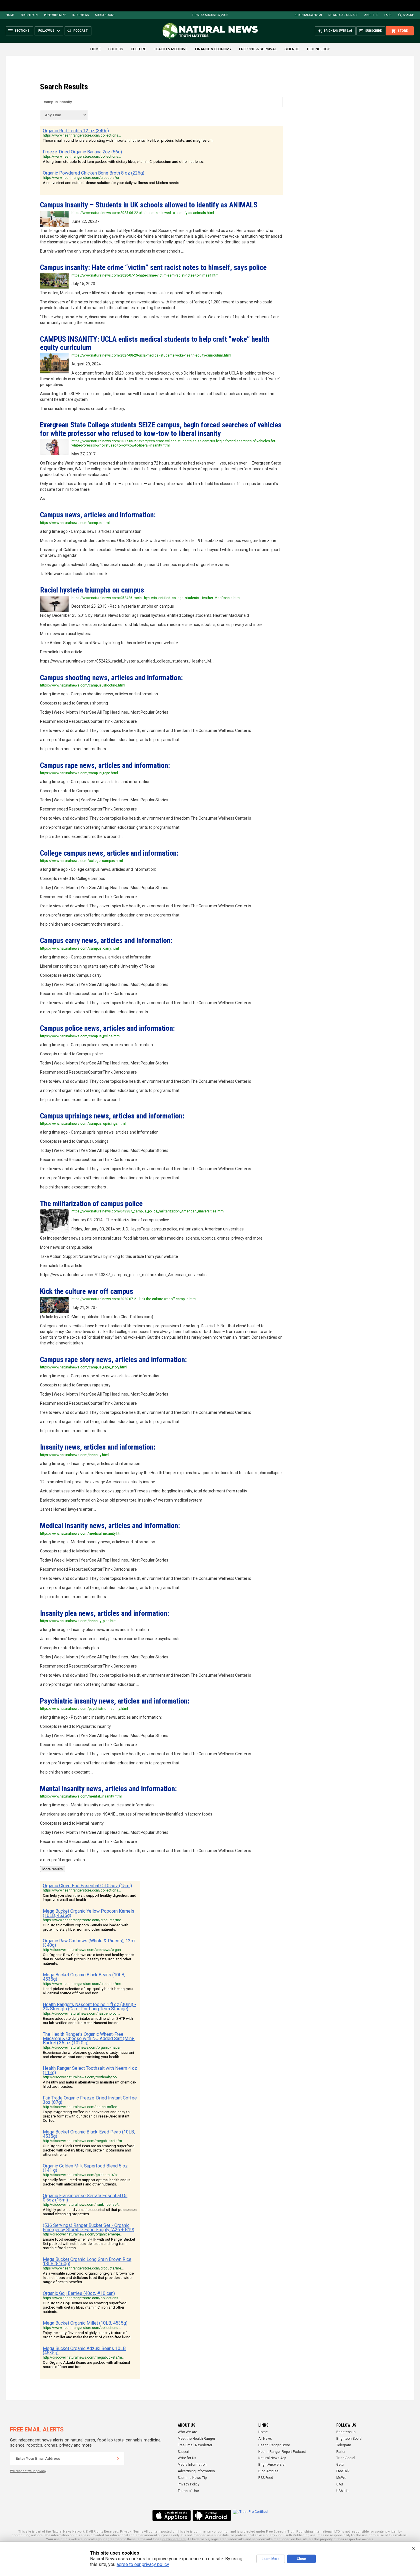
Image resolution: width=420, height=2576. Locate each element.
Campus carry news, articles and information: (106, 940)
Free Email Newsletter (195, 2445)
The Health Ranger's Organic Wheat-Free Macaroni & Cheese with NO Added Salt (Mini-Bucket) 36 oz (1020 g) (89, 2038)
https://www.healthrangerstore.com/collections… (82, 135)
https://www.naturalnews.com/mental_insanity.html (81, 1796)
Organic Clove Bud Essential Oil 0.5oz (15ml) (87, 1886)
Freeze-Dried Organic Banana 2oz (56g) (82, 152)
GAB (340, 2484)
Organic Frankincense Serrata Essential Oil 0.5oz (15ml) (85, 2198)
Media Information (192, 2465)
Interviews (80, 15)
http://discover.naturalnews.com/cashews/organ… (83, 1950)
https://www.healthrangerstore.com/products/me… (83, 1920)
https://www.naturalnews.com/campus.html (75, 523)
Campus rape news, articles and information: (105, 765)
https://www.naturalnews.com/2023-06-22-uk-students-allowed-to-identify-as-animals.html (143, 213)
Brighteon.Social (349, 2439)
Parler (341, 2452)
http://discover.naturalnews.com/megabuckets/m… (84, 2141)
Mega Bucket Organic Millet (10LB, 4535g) (85, 2323)
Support (184, 2452)
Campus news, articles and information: (98, 515)
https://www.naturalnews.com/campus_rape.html (79, 773)
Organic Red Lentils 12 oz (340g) (76, 131)
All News (265, 2439)
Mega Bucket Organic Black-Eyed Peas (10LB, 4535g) (89, 2134)
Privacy (125, 2532)
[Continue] (118, 2459)
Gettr (340, 2465)
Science (292, 49)
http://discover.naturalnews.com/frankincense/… (82, 2205)
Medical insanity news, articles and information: (110, 1526)
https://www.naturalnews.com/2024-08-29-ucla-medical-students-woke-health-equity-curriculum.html (151, 355)
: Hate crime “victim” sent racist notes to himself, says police (153, 267)
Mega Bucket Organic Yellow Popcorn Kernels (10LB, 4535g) (89, 1913)
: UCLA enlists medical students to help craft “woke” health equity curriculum (155, 343)
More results (53, 1869)
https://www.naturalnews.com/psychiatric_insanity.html (84, 1709)
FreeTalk (343, 2471)
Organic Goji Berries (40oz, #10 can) (79, 2293)
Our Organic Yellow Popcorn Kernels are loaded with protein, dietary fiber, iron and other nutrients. (86, 1927)
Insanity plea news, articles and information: (105, 1613)
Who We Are (187, 2432)
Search (409, 15)
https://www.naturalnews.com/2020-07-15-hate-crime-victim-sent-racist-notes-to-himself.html (145, 275)
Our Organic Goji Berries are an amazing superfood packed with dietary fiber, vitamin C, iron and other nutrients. (85, 2307)
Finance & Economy (213, 49)
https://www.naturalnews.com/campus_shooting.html (83, 685)
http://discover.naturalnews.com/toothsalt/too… (81, 2077)
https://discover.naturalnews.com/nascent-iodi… (81, 2013)
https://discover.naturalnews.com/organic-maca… (83, 2047)
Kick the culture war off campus (87, 1291)
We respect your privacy (28, 2471)
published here (174, 2539)
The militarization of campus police (91, 1204)
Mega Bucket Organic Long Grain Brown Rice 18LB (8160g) (87, 2261)
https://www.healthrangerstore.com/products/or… (82, 178)
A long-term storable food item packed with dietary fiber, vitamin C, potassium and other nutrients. (123, 162)
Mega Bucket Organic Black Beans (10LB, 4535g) (84, 1977)
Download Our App (343, 15)
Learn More (271, 2559)
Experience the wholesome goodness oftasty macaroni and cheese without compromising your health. (88, 2055)
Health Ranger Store (274, 2445)
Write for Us (187, 2458)
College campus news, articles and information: (109, 853)
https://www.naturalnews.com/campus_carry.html (79, 948)
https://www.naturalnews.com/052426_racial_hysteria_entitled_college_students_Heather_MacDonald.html (156, 598)
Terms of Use (188, 2491)
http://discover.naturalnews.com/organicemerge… (83, 2234)
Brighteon (29, 15)
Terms (138, 2532)
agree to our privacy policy (143, 2564)
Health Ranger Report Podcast (282, 2452)
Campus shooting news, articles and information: (111, 678)
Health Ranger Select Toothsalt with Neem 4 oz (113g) (90, 2070)
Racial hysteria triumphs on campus (92, 590)
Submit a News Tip (192, 2478)
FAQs (388, 15)
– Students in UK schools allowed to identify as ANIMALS (149, 205)
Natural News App (272, 2458)
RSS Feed (266, 2478)
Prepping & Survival (258, 49)
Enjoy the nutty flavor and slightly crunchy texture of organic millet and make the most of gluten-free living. (87, 2335)
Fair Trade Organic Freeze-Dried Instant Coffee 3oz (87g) (90, 2100)
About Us (371, 15)
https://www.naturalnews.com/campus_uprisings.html (83, 1124)
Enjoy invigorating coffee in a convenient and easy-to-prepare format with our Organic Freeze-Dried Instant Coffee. (87, 2116)
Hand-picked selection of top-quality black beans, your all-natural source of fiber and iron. (88, 1991)
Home (10, 15)
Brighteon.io (346, 2432)
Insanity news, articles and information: (98, 1447)
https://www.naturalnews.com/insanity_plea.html (79, 1621)
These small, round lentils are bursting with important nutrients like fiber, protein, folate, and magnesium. (128, 140)
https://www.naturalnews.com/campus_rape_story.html (84, 1367)
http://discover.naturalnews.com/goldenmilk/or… (81, 2175)
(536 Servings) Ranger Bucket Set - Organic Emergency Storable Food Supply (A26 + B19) (89, 2227)
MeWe (341, 2478)
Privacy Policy (189, 2484)
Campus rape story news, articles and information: (113, 1360)
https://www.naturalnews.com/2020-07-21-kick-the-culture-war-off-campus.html (134, 1299)
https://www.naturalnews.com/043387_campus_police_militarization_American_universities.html (148, 1211)
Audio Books (105, 15)
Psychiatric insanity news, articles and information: (115, 1701)
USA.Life (343, 2491)
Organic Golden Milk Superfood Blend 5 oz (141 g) (85, 2168)
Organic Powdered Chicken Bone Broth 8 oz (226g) (94, 173)
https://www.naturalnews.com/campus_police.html (80, 1036)
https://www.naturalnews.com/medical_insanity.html (82, 1534)
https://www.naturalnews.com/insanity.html (75, 1455)
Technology (318, 49)
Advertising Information (196, 2471)
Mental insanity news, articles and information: (108, 1789)
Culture (138, 49)
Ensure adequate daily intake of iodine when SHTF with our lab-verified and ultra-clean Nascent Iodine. (88, 2021)
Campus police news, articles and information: (107, 1028)
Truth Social (346, 2458)
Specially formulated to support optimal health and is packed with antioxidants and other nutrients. (87, 2182)
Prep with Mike (55, 15)
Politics (116, 49)
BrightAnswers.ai (308, 15)
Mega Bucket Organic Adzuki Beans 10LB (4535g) (84, 2351)
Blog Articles (268, 2471)
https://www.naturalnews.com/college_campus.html (81, 861)
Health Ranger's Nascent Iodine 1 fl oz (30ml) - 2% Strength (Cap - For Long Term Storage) (89, 2007)
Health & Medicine (171, 49)
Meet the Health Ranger (196, 2439)
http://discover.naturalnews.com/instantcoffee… (81, 2107)
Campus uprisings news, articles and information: (112, 1116)
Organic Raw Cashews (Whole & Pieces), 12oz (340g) (89, 1943)
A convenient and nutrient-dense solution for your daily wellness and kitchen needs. (111, 183)
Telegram (344, 2445)
